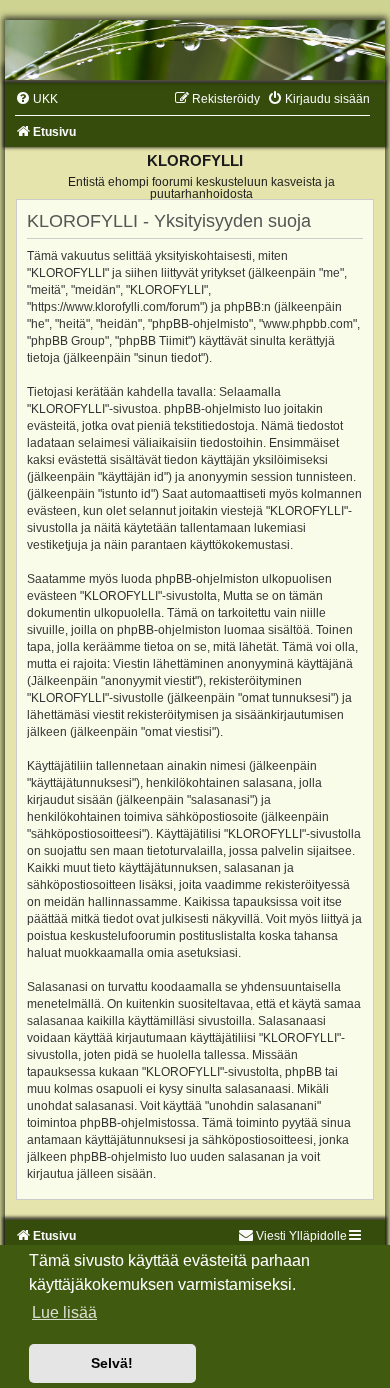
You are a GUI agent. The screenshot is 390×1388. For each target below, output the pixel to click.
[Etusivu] (195, 50)
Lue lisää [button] (64, 1312)
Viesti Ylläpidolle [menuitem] (301, 1236)
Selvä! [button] (112, 1363)
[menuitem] (36, 99)
